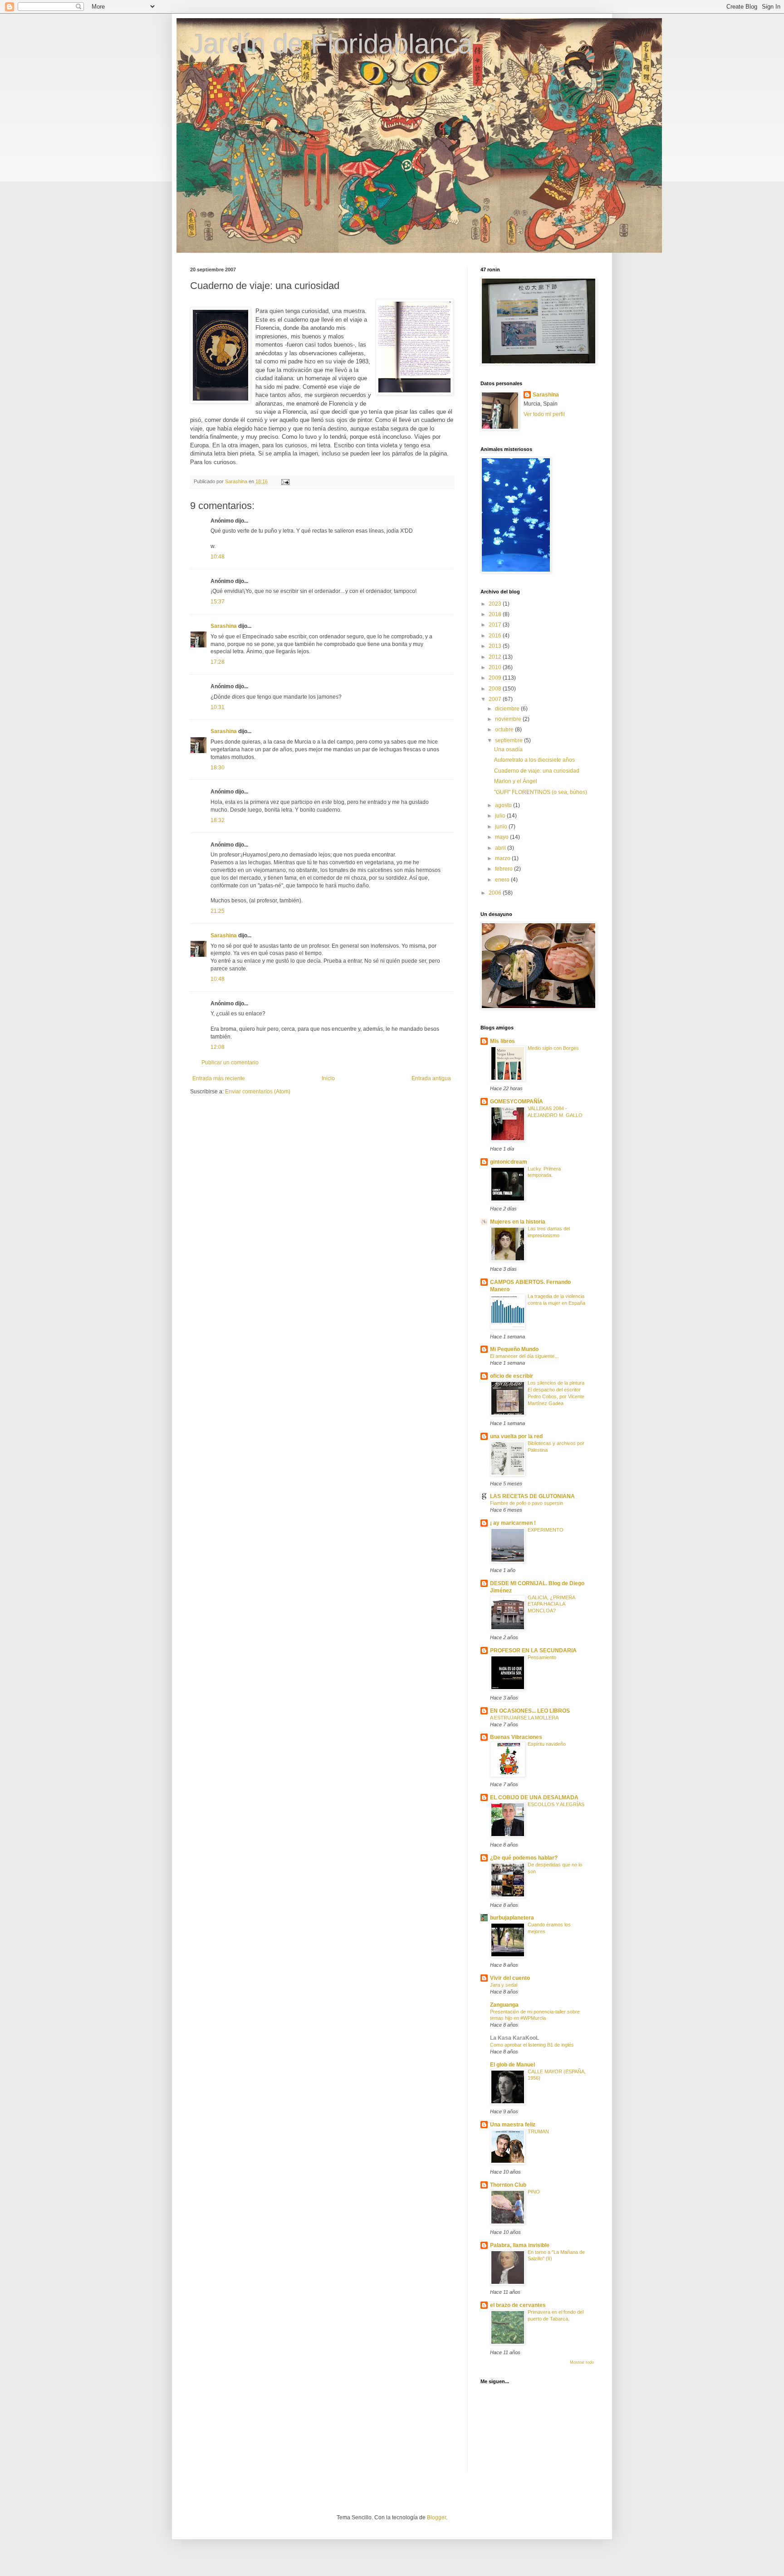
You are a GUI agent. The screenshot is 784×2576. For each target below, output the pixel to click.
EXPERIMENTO (546, 1530)
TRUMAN (538, 2131)
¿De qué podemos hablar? (524, 1858)
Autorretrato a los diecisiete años (534, 760)
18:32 (218, 820)
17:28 (218, 662)
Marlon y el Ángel (516, 781)
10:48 (218, 557)
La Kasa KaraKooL (514, 2038)
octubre (505, 730)
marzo (503, 858)
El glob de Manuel (512, 2065)
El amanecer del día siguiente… (525, 1356)
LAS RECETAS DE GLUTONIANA (532, 1496)
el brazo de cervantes (518, 2305)
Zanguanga (504, 2005)
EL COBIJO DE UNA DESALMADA (534, 1797)
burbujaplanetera (512, 1918)
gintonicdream (509, 1162)
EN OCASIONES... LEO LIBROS (530, 1711)
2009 (496, 678)
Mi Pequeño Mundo (514, 1349)
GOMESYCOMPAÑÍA (517, 1102)
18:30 (218, 768)
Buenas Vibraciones (516, 1737)
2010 (496, 667)
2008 (496, 689)
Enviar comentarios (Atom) (258, 1092)
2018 (496, 614)
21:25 (218, 911)
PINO (534, 2192)
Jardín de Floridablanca (331, 44)
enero (503, 880)
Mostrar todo (582, 2362)
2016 (496, 636)
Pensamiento (542, 1657)
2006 (496, 893)
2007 (496, 699)
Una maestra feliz (513, 2125)
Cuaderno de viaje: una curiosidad (537, 771)
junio (502, 827)
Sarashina (224, 626)
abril (501, 848)
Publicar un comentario (230, 1063)
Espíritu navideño (547, 1744)
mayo (502, 837)
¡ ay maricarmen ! (513, 1523)
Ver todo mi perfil (544, 414)
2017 (496, 625)
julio (501, 816)
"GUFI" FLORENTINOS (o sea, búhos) (541, 792)
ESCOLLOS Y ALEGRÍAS (556, 1804)
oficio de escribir (512, 1376)
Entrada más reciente (219, 1078)
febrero (505, 869)
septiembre (510, 740)
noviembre (509, 719)
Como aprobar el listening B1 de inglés (532, 2045)
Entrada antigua (431, 1078)
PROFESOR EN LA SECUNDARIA (533, 1650)
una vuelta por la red (516, 1436)
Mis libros (502, 1041)
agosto (504, 805)
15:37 (218, 602)
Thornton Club (508, 2185)
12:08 (218, 1047)
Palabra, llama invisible (520, 2245)
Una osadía (508, 749)
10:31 (218, 707)
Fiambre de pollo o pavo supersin (527, 1503)
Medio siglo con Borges (553, 1048)
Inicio (328, 1078)
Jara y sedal (504, 1985)
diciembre (508, 709)
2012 (496, 657)
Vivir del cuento (510, 1978)
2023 (496, 604)
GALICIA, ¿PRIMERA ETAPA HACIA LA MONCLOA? (551, 1604)
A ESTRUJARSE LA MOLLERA (524, 1718)
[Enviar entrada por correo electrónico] (285, 481)
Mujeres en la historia (518, 1222)
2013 (496, 646)
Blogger (436, 2517)
